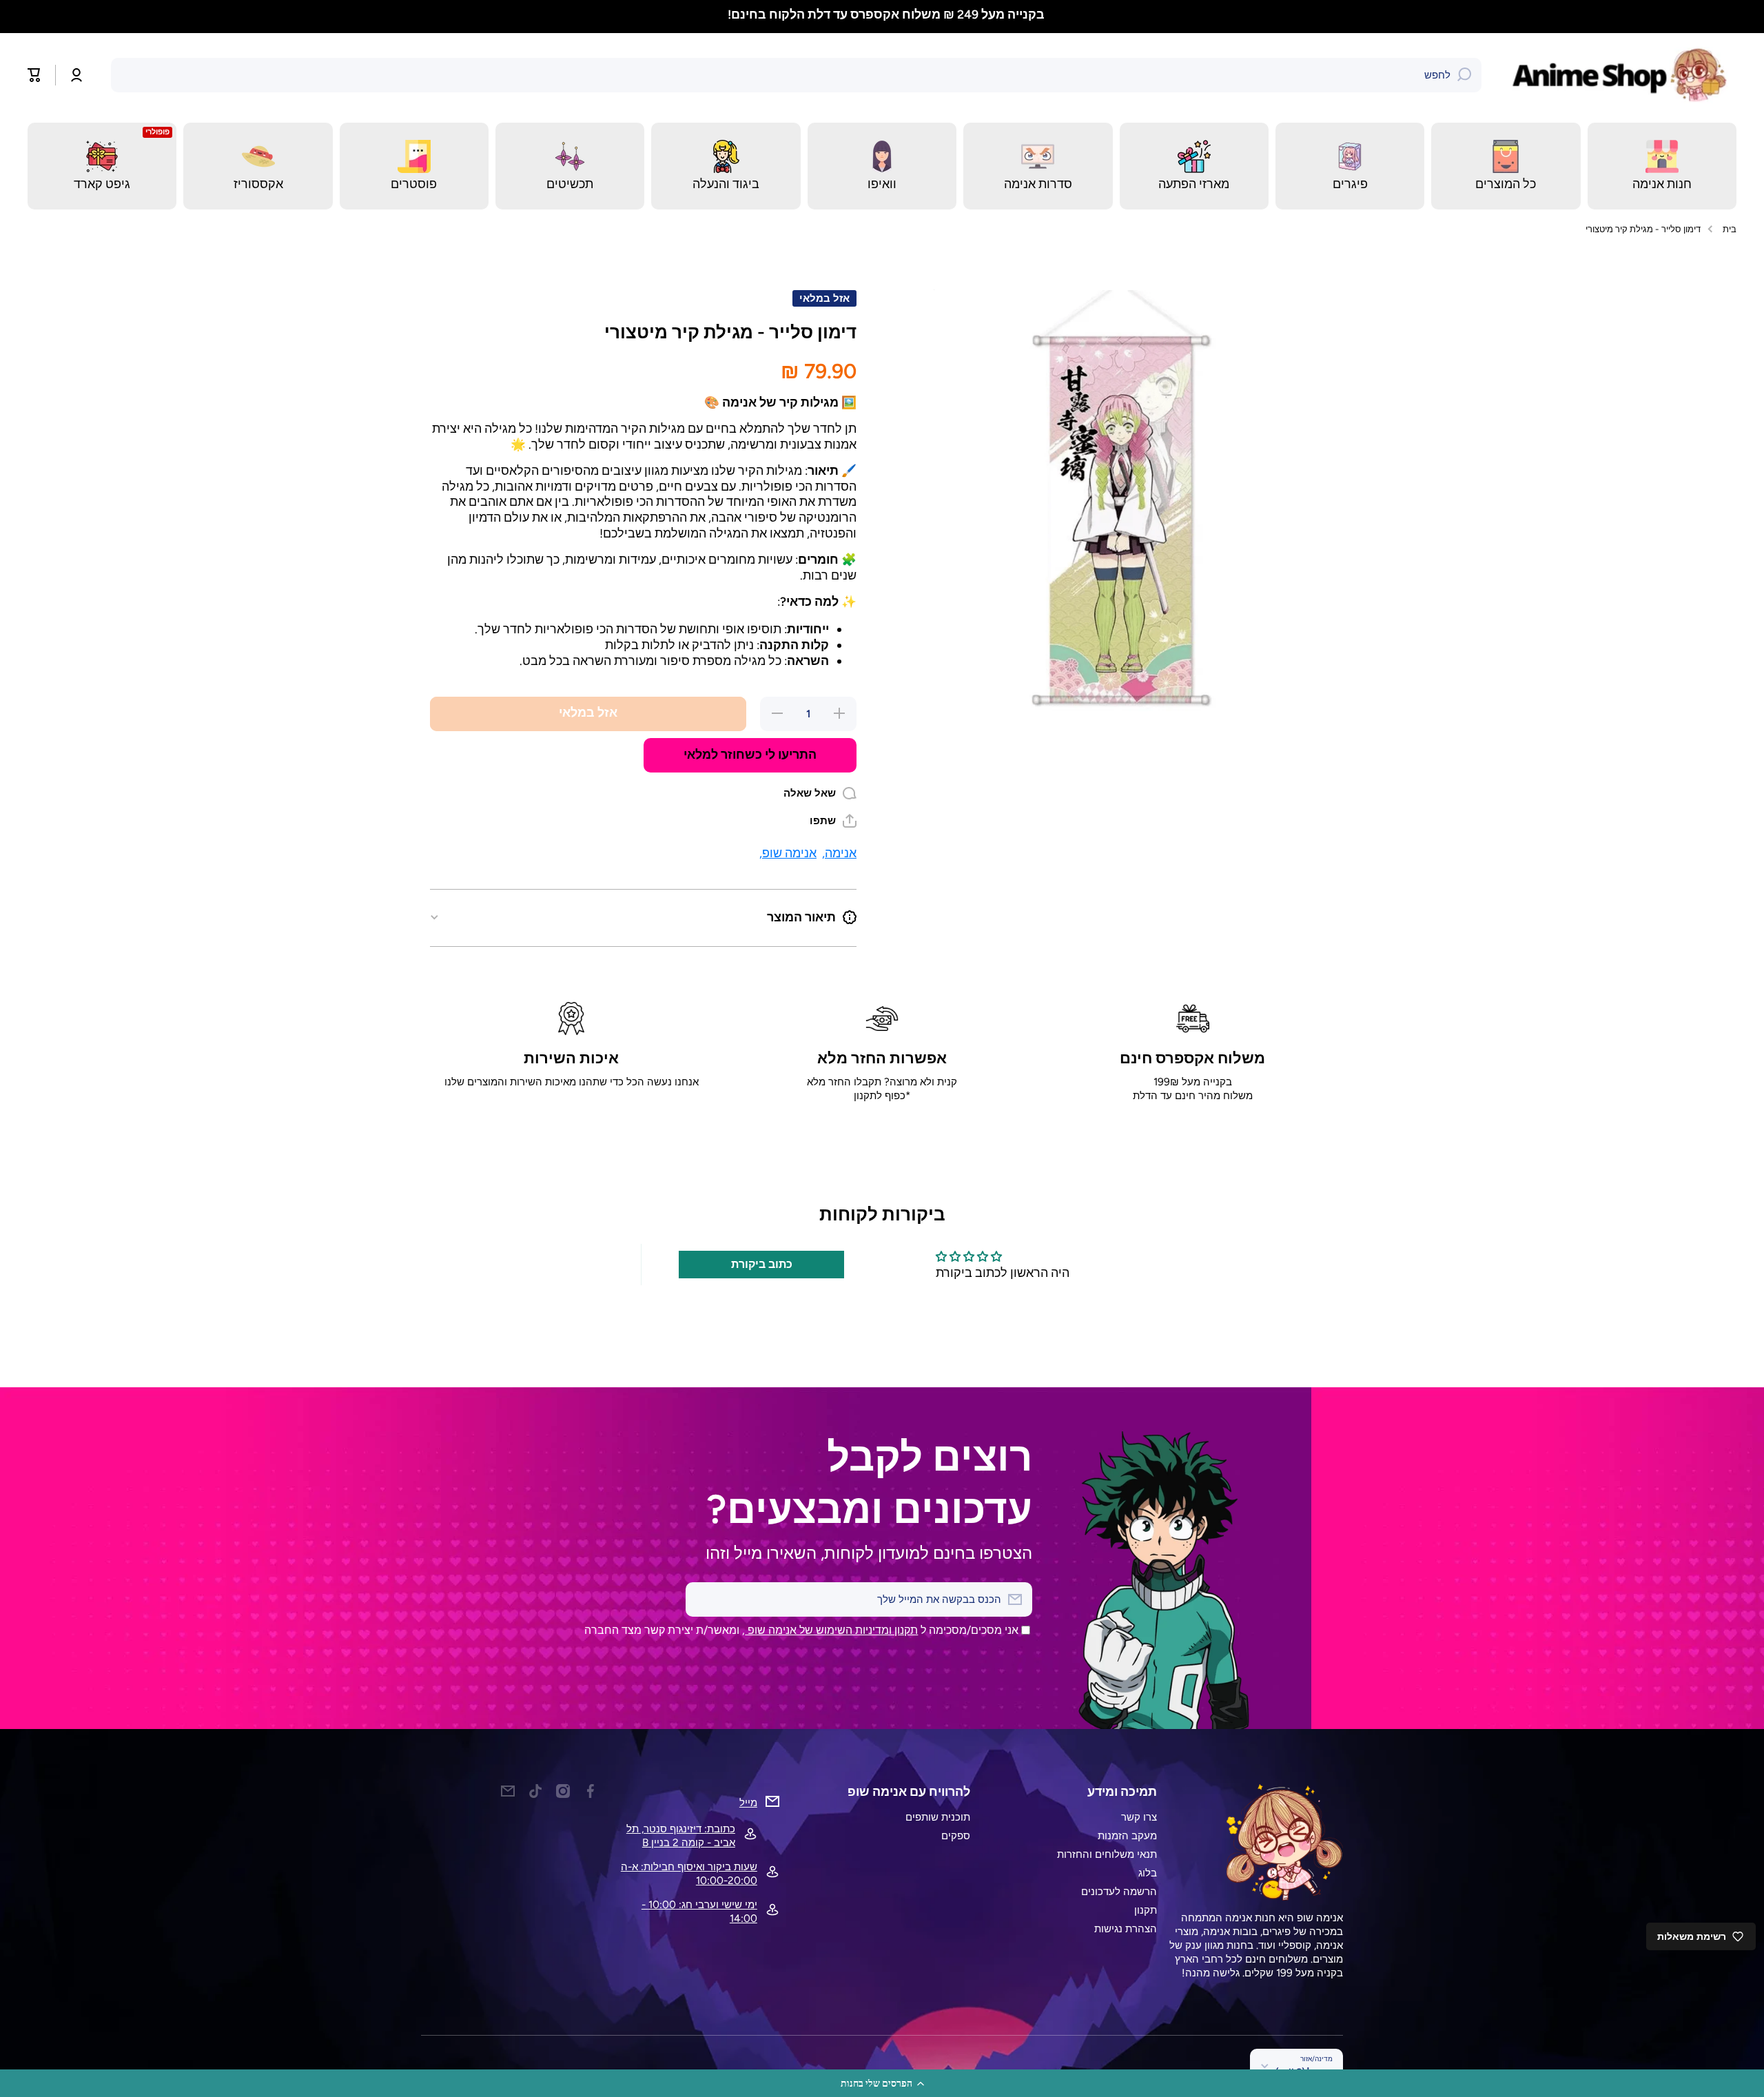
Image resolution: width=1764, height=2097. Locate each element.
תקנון (1146, 1910)
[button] (882, 2083)
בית (1730, 229)
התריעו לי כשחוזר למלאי (750, 754)
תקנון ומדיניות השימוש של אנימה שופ (831, 1630)
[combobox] (796, 75)
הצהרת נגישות (1126, 1929)
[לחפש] (1464, 75)
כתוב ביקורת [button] (762, 1264)
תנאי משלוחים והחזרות (1107, 1854)
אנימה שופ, (788, 853)
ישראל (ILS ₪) (1304, 2072)
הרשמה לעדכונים (1119, 1891)
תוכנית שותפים (938, 1817)
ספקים (956, 1835)
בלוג (1148, 1873)
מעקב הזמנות (1127, 1835)
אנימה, (839, 853)
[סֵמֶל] (1623, 75)
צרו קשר (1139, 1817)
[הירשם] (703, 1599)
